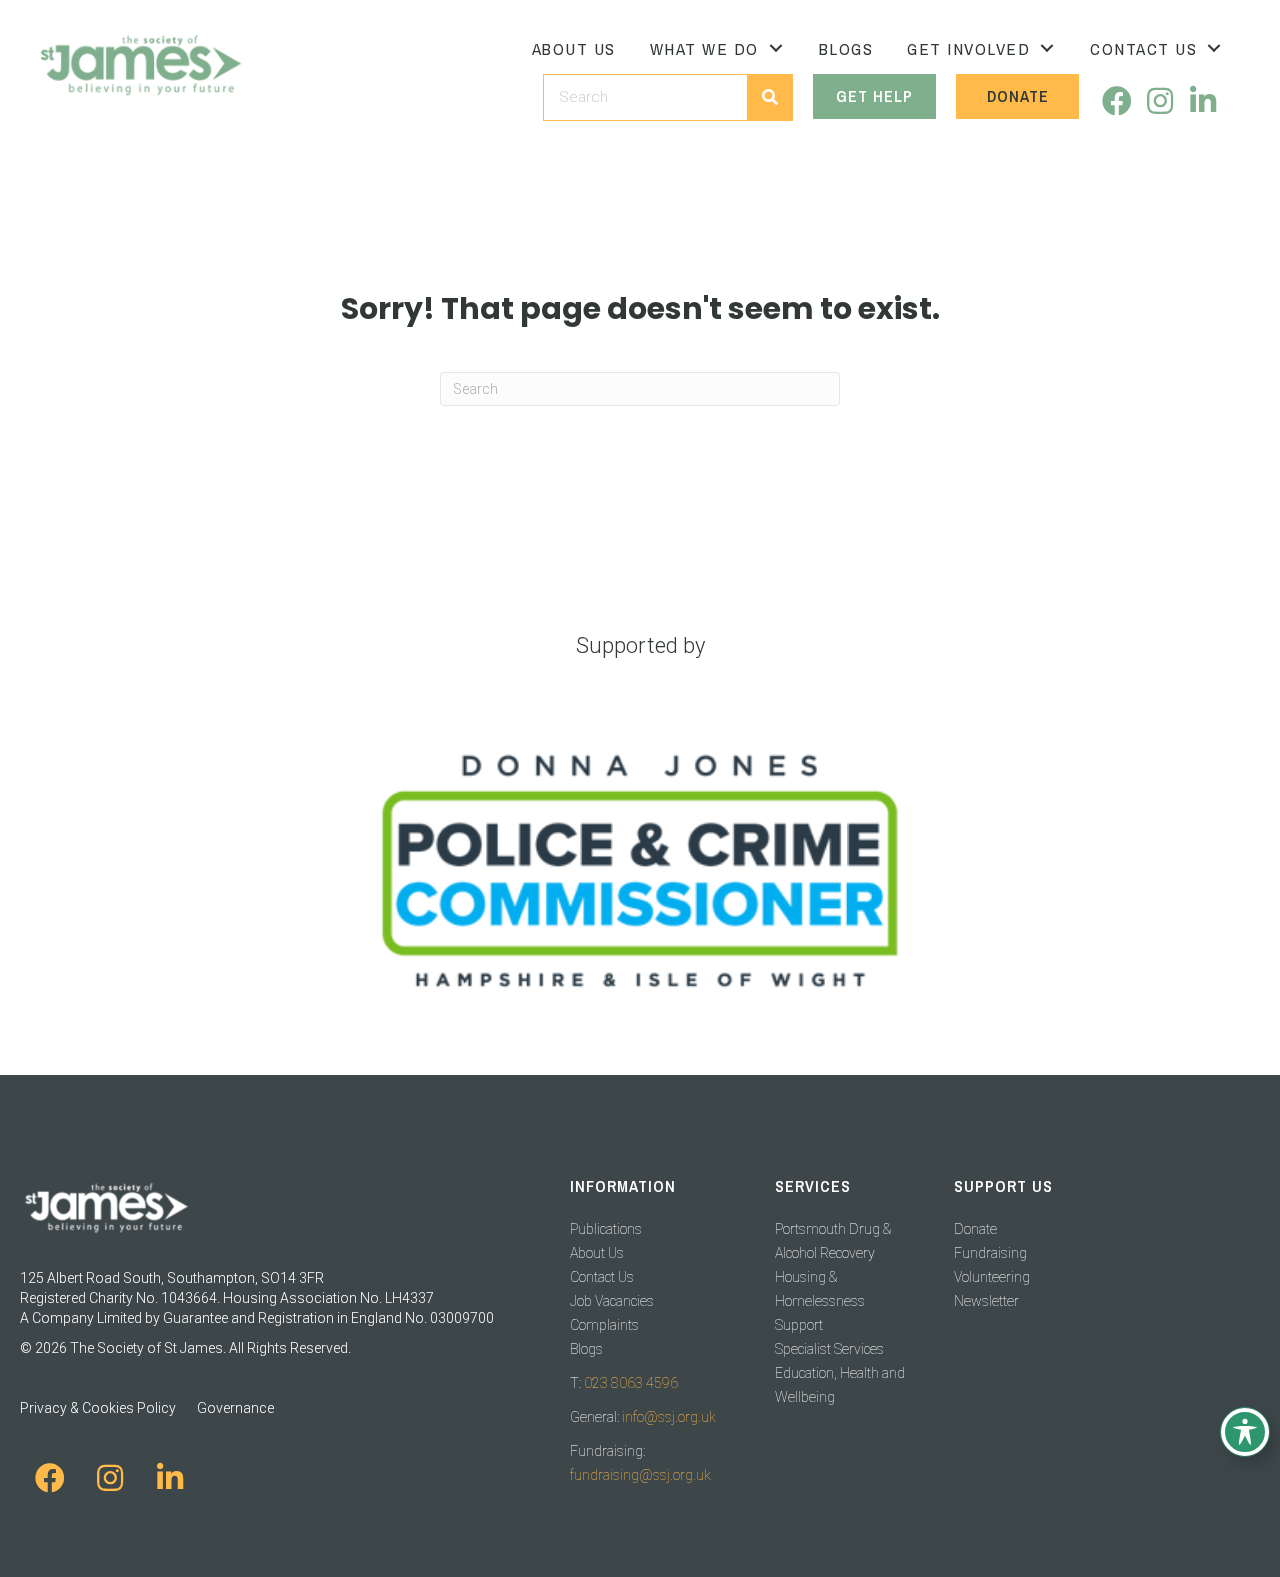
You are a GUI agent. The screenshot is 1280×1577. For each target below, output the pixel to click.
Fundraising (990, 1253)
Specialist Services (829, 1349)
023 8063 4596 (631, 1383)
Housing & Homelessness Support (820, 1301)
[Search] (769, 97)
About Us (597, 1253)
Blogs (586, 1349)
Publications (606, 1229)
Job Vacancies (612, 1301)
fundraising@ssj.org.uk (640, 1475)
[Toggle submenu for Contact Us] (1214, 48)
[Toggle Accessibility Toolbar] (1245, 1432)
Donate (975, 1229)
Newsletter (986, 1301)
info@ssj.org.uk (669, 1417)
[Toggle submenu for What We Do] (776, 48)
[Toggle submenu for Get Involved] (1047, 48)
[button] (1116, 101)
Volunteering (992, 1277)
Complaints (604, 1325)
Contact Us (602, 1277)
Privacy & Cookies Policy (98, 1408)
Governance (235, 1408)
